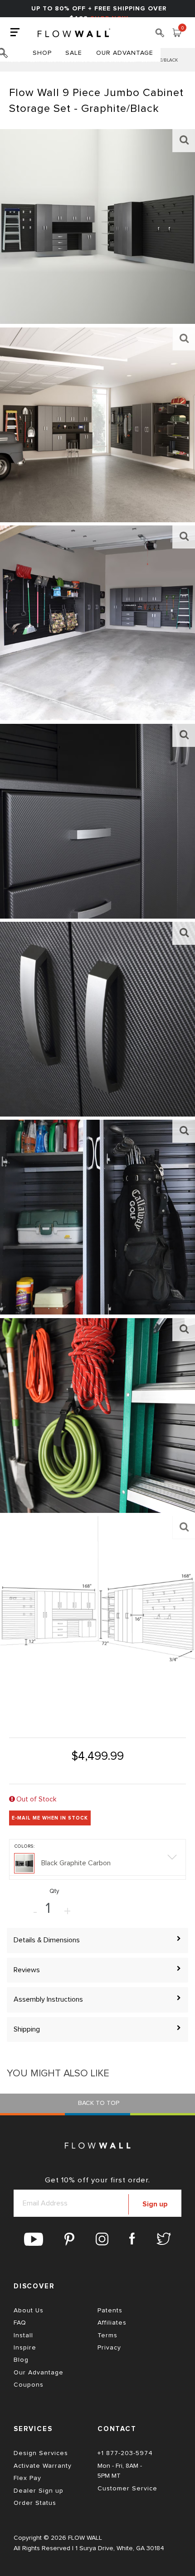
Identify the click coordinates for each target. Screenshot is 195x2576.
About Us (29, 2311)
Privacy (109, 2348)
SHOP (42, 53)
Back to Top (98, 2103)
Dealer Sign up (39, 2491)
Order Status (35, 2503)
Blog (21, 2360)
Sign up (155, 2204)
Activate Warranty (43, 2466)
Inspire (25, 2348)
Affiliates (112, 2323)
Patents (110, 2311)
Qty (54, 1891)
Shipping (27, 2029)
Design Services (41, 2453)
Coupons (29, 2385)
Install (23, 2335)
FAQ (20, 2323)
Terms (107, 2335)
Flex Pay (27, 2478)
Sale (74, 53)
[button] (97, 1859)
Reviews (27, 1970)
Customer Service (127, 2489)
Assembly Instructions (48, 1999)
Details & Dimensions (47, 1940)
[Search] (160, 36)
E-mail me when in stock (50, 1818)
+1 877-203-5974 (125, 2453)
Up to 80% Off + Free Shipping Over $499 (99, 14)
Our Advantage (125, 53)
